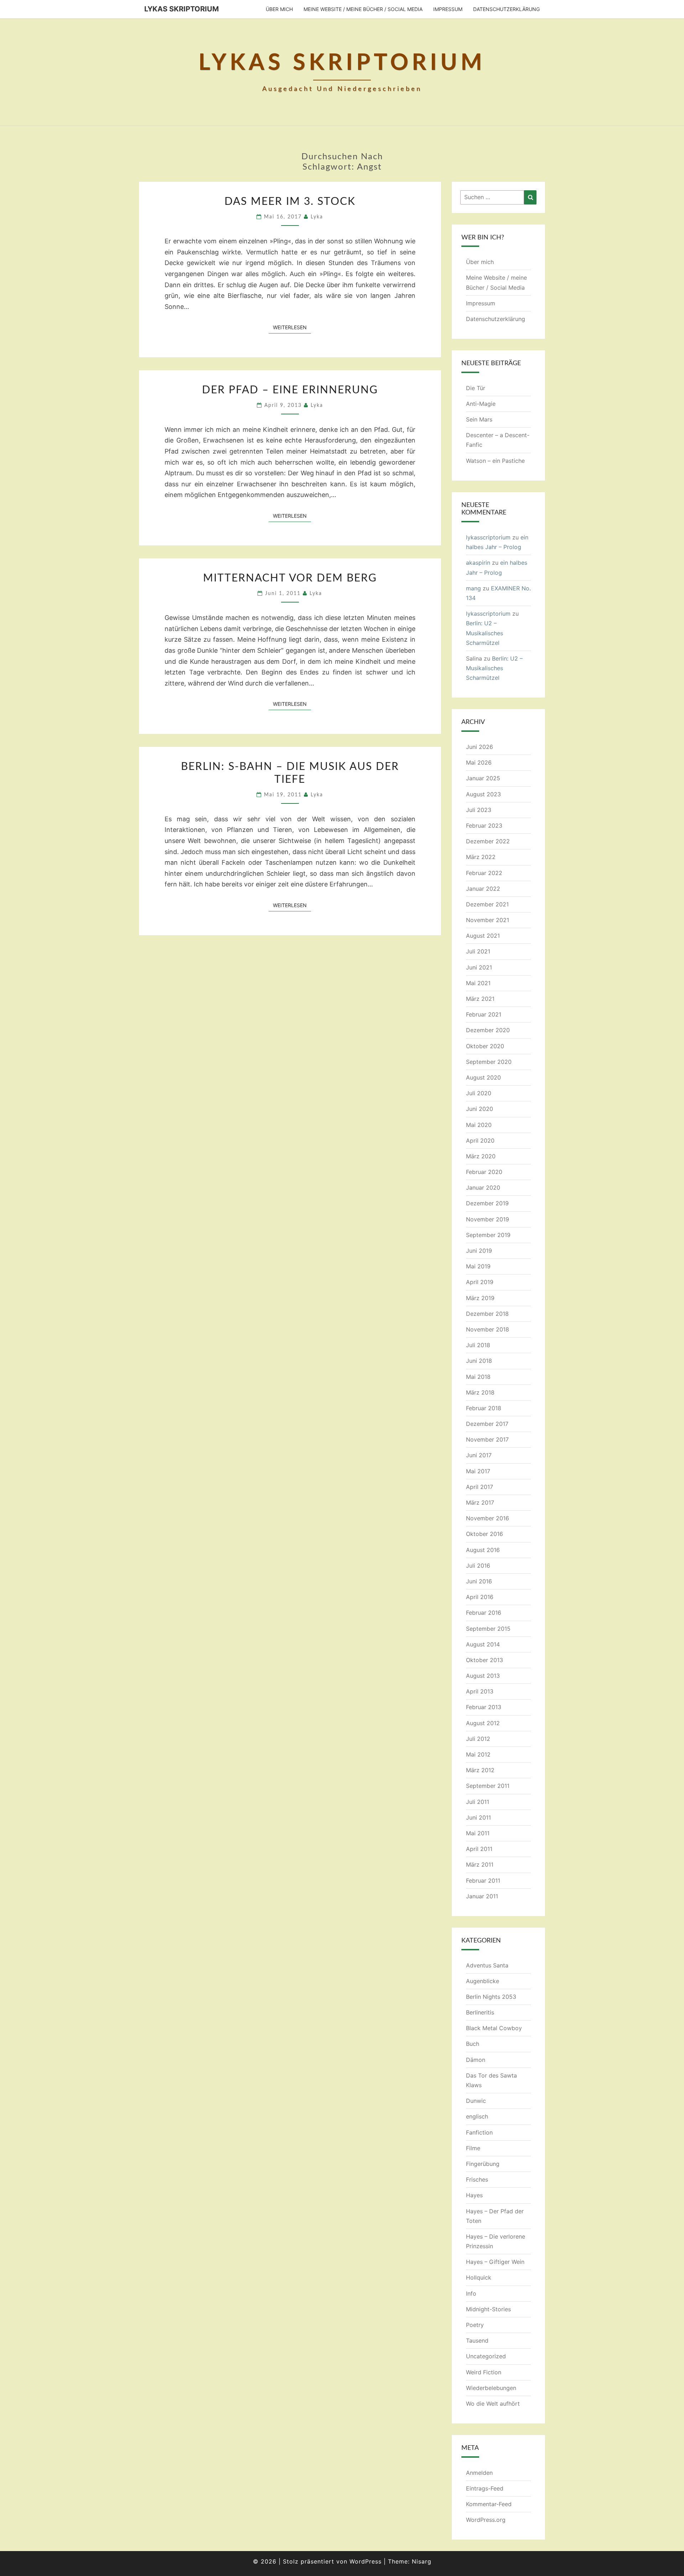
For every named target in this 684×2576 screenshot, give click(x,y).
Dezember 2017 (487, 1424)
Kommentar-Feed (489, 2504)
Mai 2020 (479, 1125)
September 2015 (488, 1629)
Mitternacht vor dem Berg (290, 578)
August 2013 (483, 1676)
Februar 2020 (484, 1172)
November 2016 (488, 1518)
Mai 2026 (479, 762)
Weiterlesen (292, 327)
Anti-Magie (481, 404)
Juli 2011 (478, 1802)
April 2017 (480, 1487)
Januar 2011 (482, 1896)
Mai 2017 (478, 1471)
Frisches (477, 2179)
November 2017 (487, 1439)
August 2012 (483, 1723)
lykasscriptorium (488, 537)
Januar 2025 (483, 778)
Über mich (279, 9)
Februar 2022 (484, 873)
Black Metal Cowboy (494, 2028)
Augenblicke (483, 1981)
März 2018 (480, 1392)
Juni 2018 (479, 1361)
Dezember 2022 (488, 841)
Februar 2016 (484, 1613)
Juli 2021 (478, 951)
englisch (477, 2116)
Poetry (475, 2325)
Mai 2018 (478, 1377)
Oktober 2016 (484, 1534)
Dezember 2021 (487, 904)
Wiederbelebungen (491, 2388)
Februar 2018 (484, 1408)
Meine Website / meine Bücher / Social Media (363, 9)
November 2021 (488, 920)
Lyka (317, 217)
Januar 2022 (483, 889)
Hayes (474, 2195)
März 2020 (481, 1156)
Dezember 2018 (487, 1314)
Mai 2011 (478, 1833)
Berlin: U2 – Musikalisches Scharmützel (484, 633)
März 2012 (480, 1770)
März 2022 (481, 857)
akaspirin (478, 563)
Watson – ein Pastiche (495, 461)
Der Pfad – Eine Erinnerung (290, 390)
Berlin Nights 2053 (491, 1997)
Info (471, 2293)
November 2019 (488, 1219)
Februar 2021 (484, 1014)
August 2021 (483, 936)
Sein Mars (479, 419)
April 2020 (480, 1140)
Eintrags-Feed (485, 2488)
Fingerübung (483, 2164)
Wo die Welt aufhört (493, 2404)
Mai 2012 (478, 1754)
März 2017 (480, 1502)
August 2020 (483, 1077)
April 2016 (480, 1597)
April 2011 (479, 1849)
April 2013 (480, 1691)
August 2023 (483, 794)
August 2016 (483, 1550)
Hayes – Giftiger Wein (495, 2262)
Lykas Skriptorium (182, 9)
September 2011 (488, 1786)
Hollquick (479, 2277)
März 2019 (480, 1298)
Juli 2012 (478, 1739)
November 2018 (488, 1329)
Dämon (476, 2060)
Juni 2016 (479, 1581)
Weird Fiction (484, 2372)
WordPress (366, 2561)
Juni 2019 (479, 1251)
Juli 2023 (479, 810)
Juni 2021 (479, 967)
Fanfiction (479, 2132)
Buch (473, 2044)
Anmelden (479, 2473)
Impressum (448, 9)
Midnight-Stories (488, 2309)
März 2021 (480, 999)
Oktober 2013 (484, 1660)
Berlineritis (480, 2012)
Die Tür (476, 388)
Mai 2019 (478, 1266)
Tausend (477, 2340)
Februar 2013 (484, 1707)
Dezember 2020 (488, 1030)
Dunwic (476, 2101)
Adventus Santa (487, 1965)
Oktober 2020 (485, 1046)
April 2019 (480, 1282)
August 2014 (483, 1644)
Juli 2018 (478, 1345)
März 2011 (480, 1864)
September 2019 (488, 1235)
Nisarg (422, 2561)
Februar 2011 (483, 1881)
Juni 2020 (480, 1109)
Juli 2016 (478, 1566)
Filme (473, 2148)
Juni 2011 (478, 1817)
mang (473, 588)
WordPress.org (486, 2520)
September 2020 (489, 1062)
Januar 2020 (483, 1188)
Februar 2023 (484, 826)
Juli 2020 (479, 1093)
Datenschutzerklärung (506, 9)
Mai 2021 (478, 983)
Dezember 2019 (487, 1203)
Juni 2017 (479, 1455)
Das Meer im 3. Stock (290, 202)
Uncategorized (486, 2356)
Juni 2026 (480, 747)
